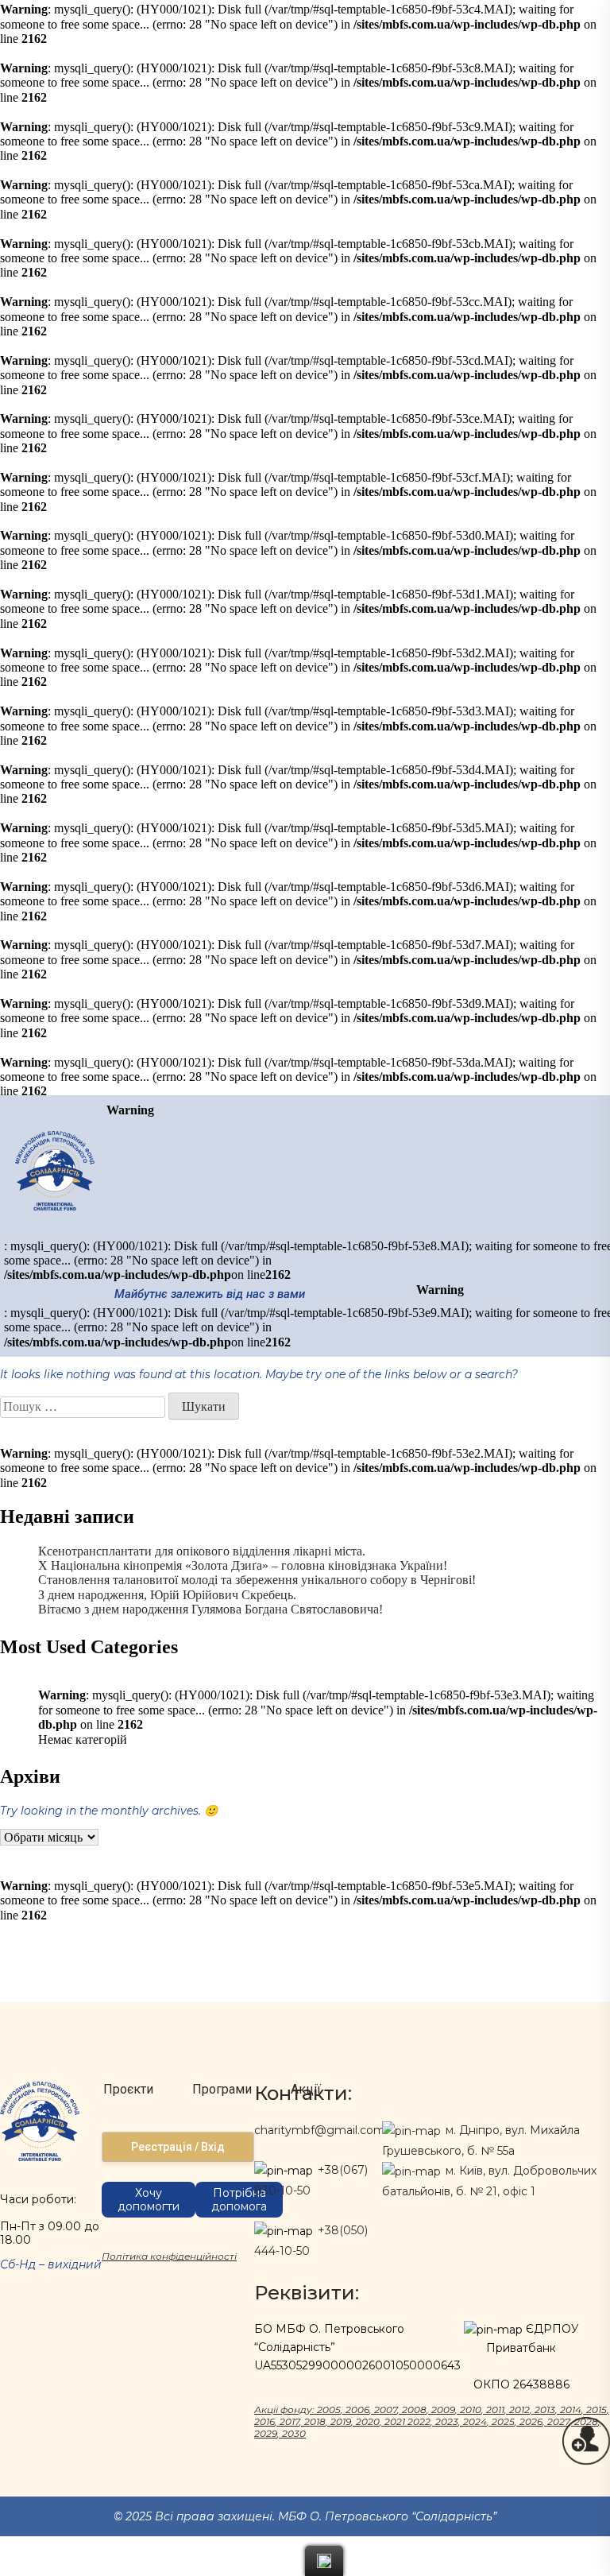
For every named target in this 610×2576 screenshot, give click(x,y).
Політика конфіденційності (169, 2256)
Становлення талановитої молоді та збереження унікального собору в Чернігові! (257, 1580)
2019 (341, 2421)
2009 (443, 2409)
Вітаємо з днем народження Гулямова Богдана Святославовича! (210, 1609)
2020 (368, 2421)
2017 (290, 2421)
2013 (545, 2409)
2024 (475, 2421)
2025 (503, 2421)
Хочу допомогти (149, 2200)
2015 (596, 2409)
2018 (315, 2421)
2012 (519, 2409)
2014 (571, 2409)
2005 (329, 2409)
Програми (222, 2089)
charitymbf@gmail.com (320, 2130)
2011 (495, 2409)
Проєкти (128, 2089)
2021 (395, 2421)
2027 (558, 2421)
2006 (357, 2409)
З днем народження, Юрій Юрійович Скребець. (167, 1595)
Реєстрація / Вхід (178, 2147)
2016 (264, 2421)
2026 (531, 2421)
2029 (266, 2433)
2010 (471, 2409)
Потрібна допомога (239, 2200)
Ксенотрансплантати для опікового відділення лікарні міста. (202, 1551)
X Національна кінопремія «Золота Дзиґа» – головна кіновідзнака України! (243, 1565)
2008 (414, 2409)
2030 (294, 2433)
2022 (419, 2421)
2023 (447, 2421)
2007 (386, 2409)
